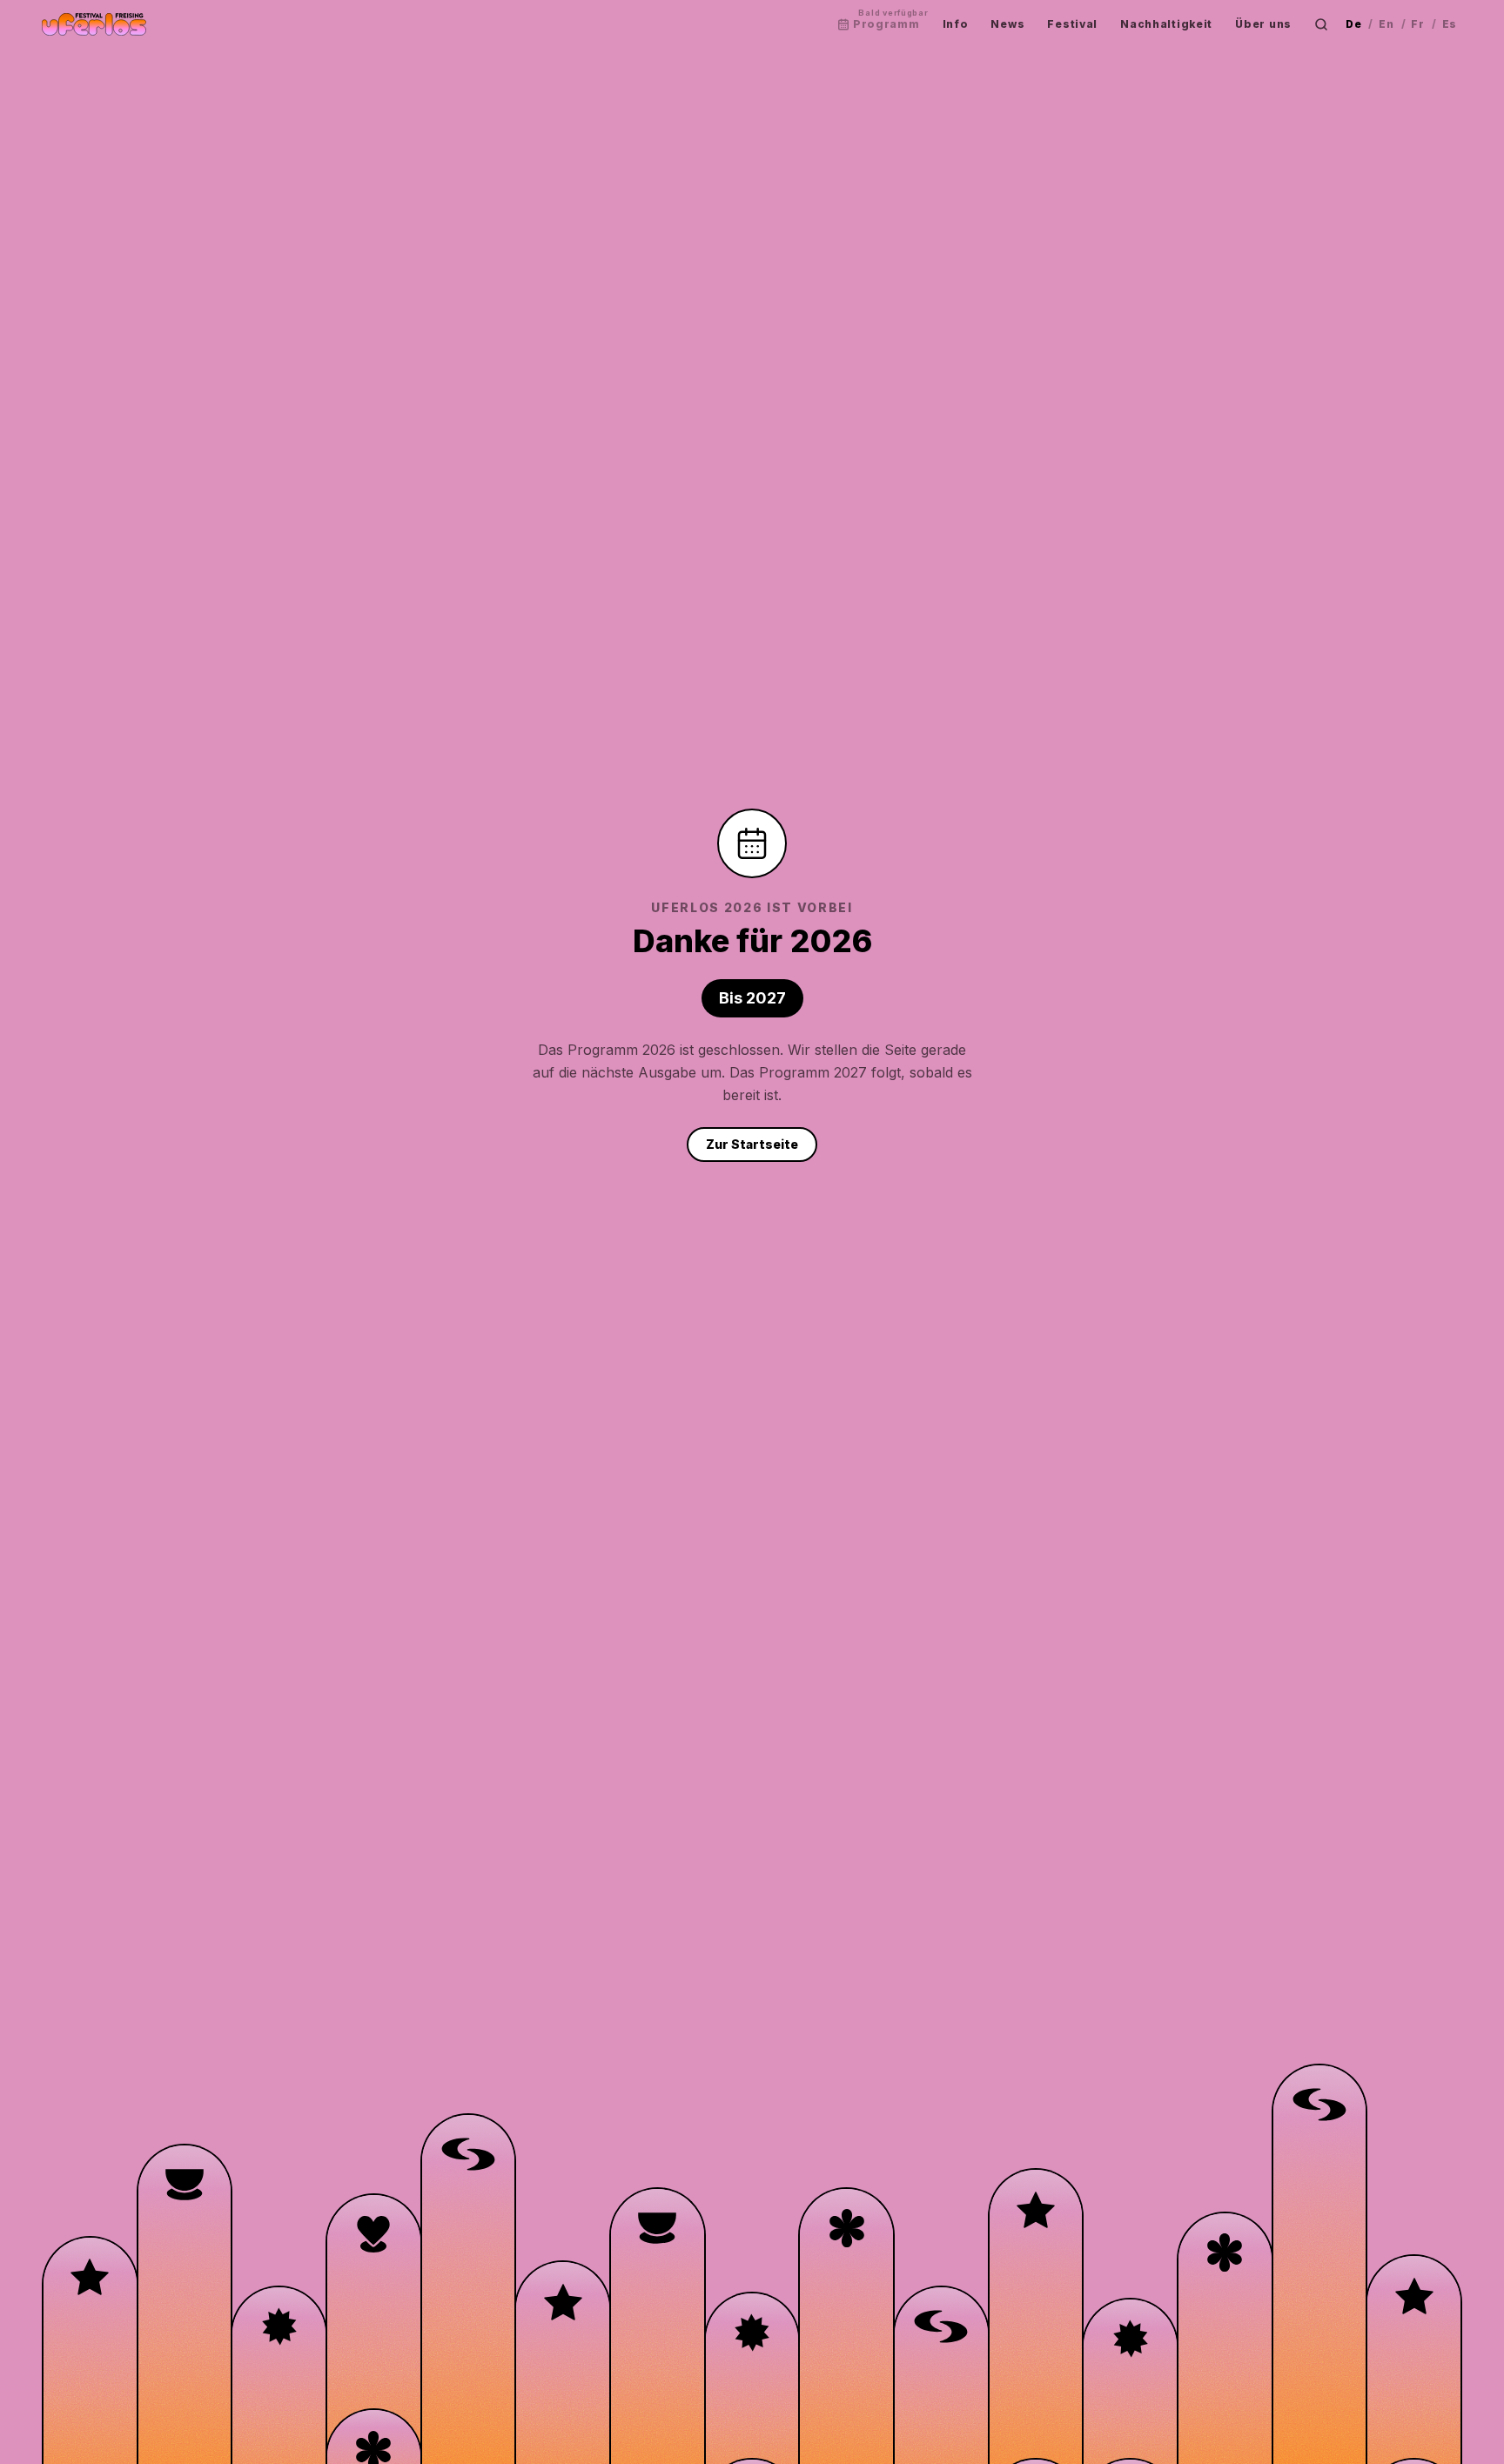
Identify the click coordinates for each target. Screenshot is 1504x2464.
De (1353, 24)
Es (1450, 24)
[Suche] (1321, 24)
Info (956, 24)
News (1007, 24)
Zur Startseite (752, 1144)
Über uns (1263, 24)
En (1386, 24)
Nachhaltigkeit (1166, 24)
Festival (1072, 24)
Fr (1417, 24)
